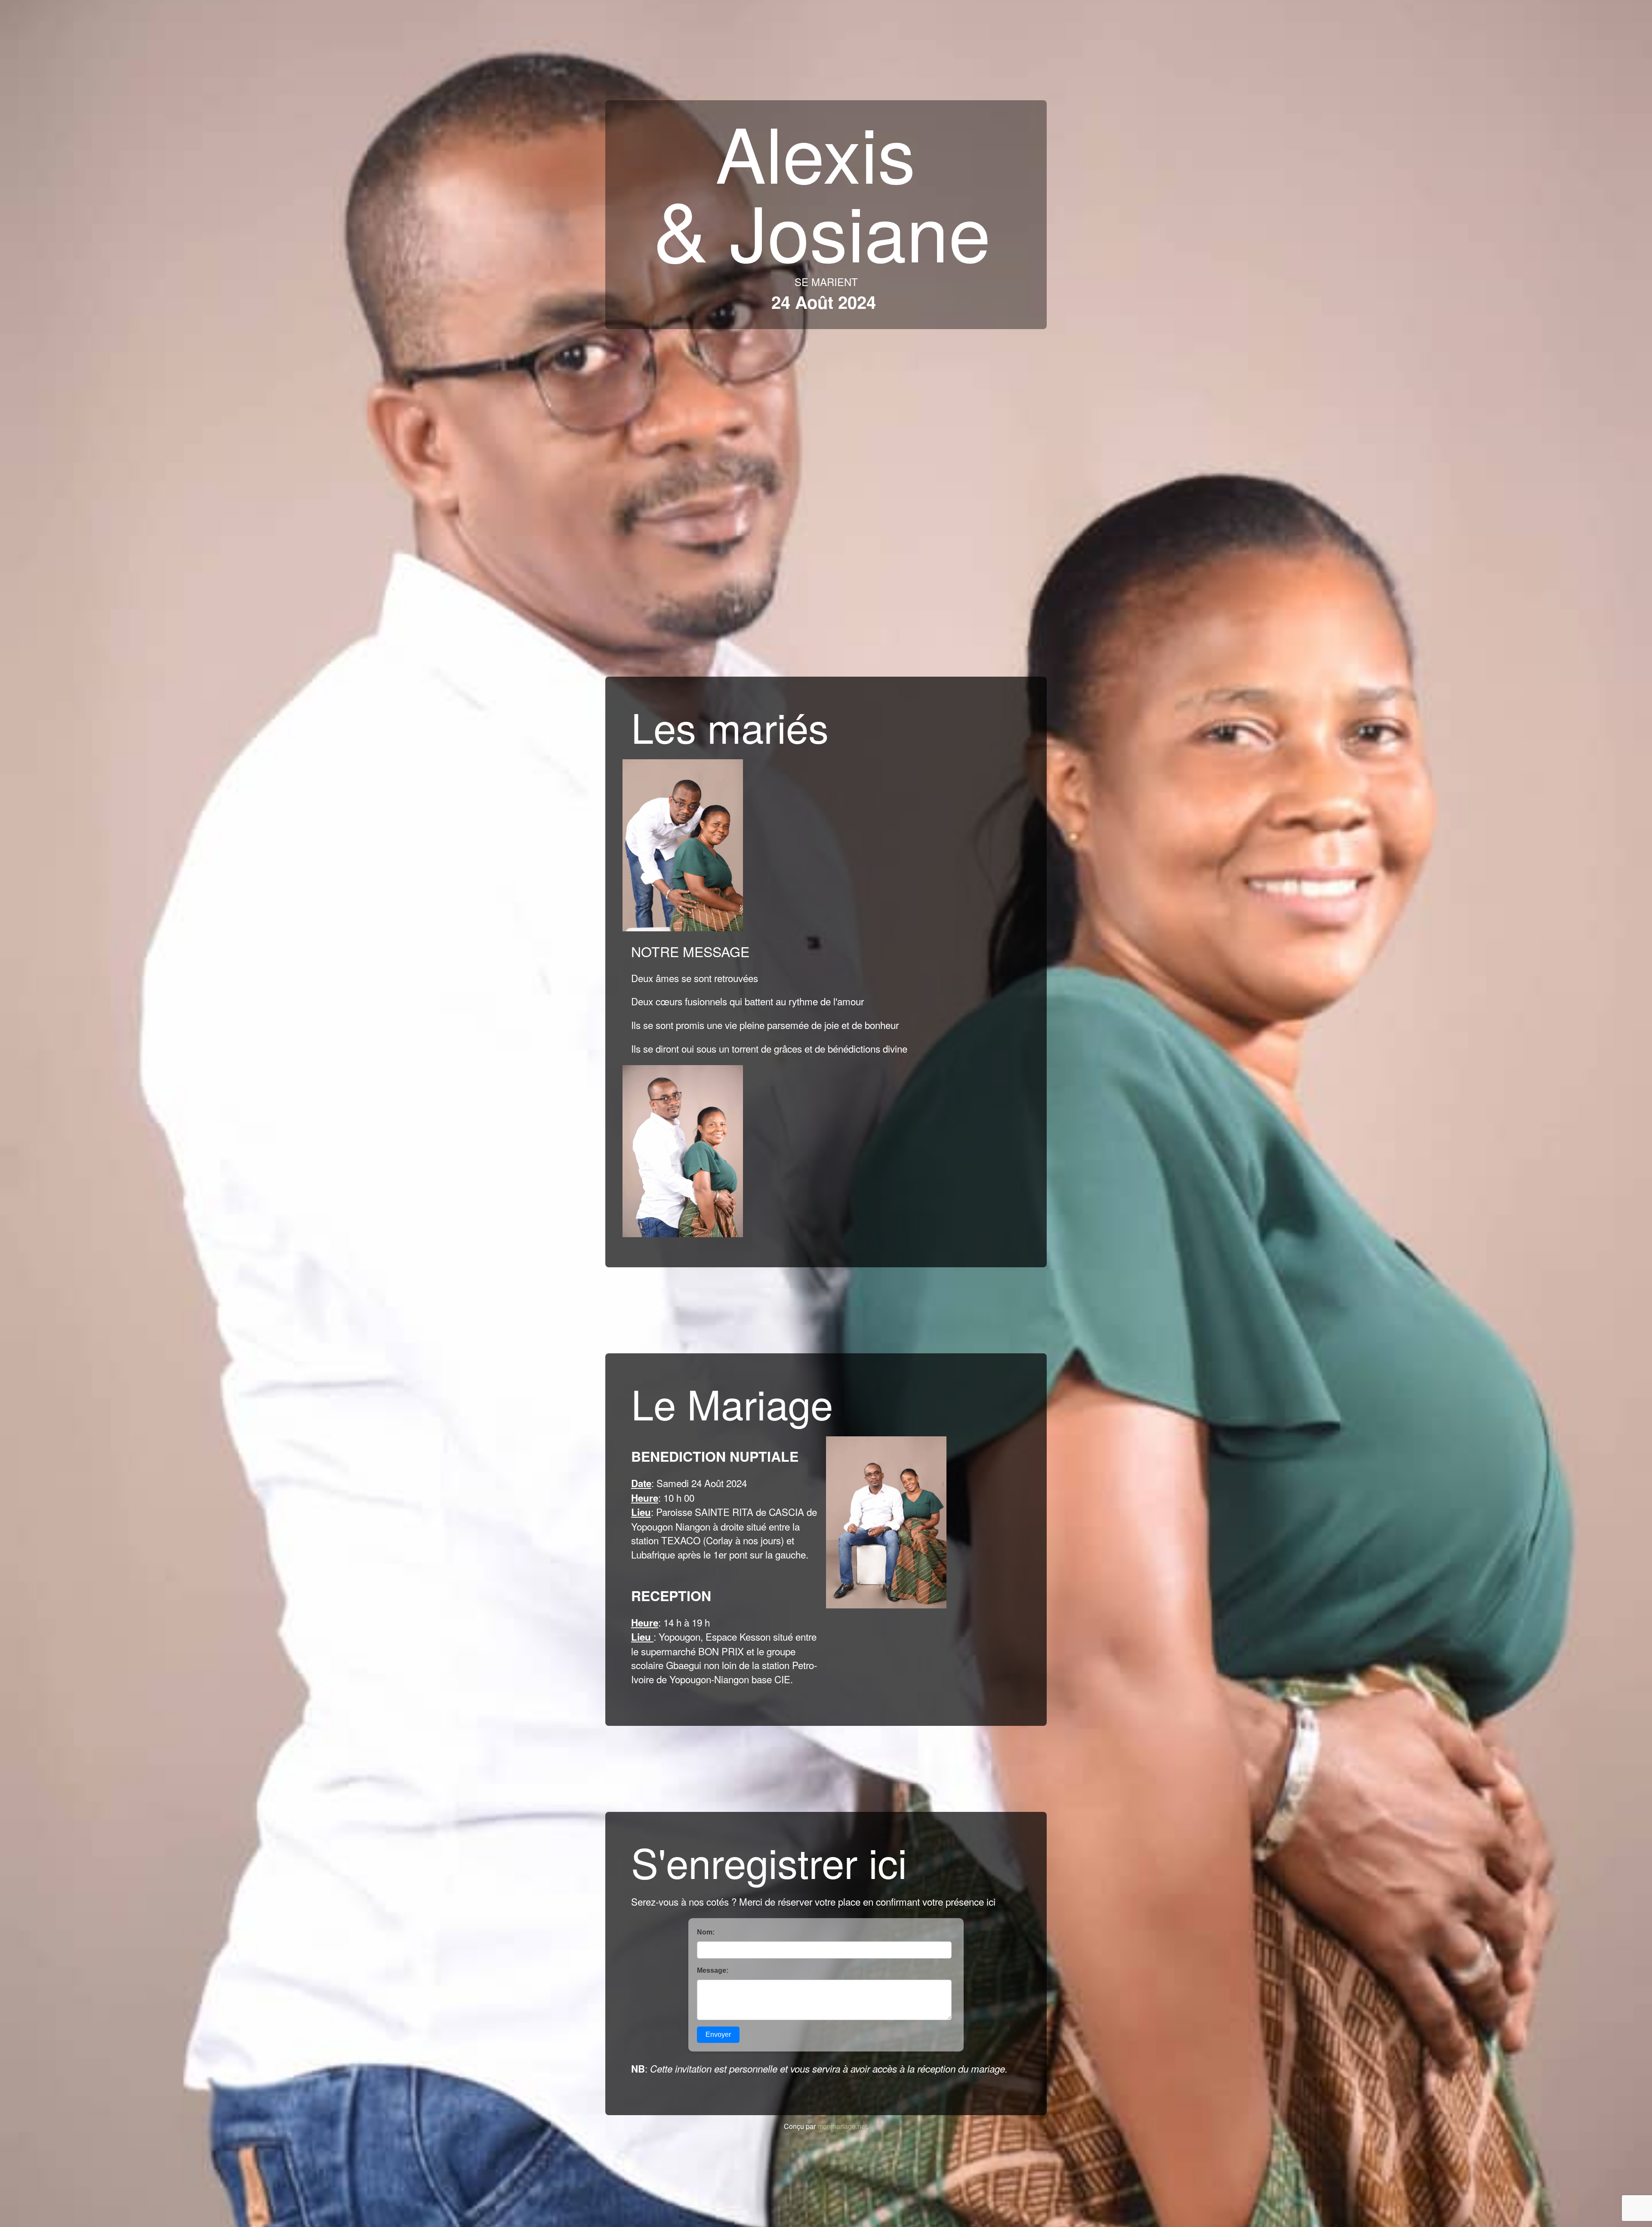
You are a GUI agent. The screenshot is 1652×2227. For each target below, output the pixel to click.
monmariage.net (842, 2126)
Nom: (706, 1932)
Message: (713, 1970)
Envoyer (718, 2034)
